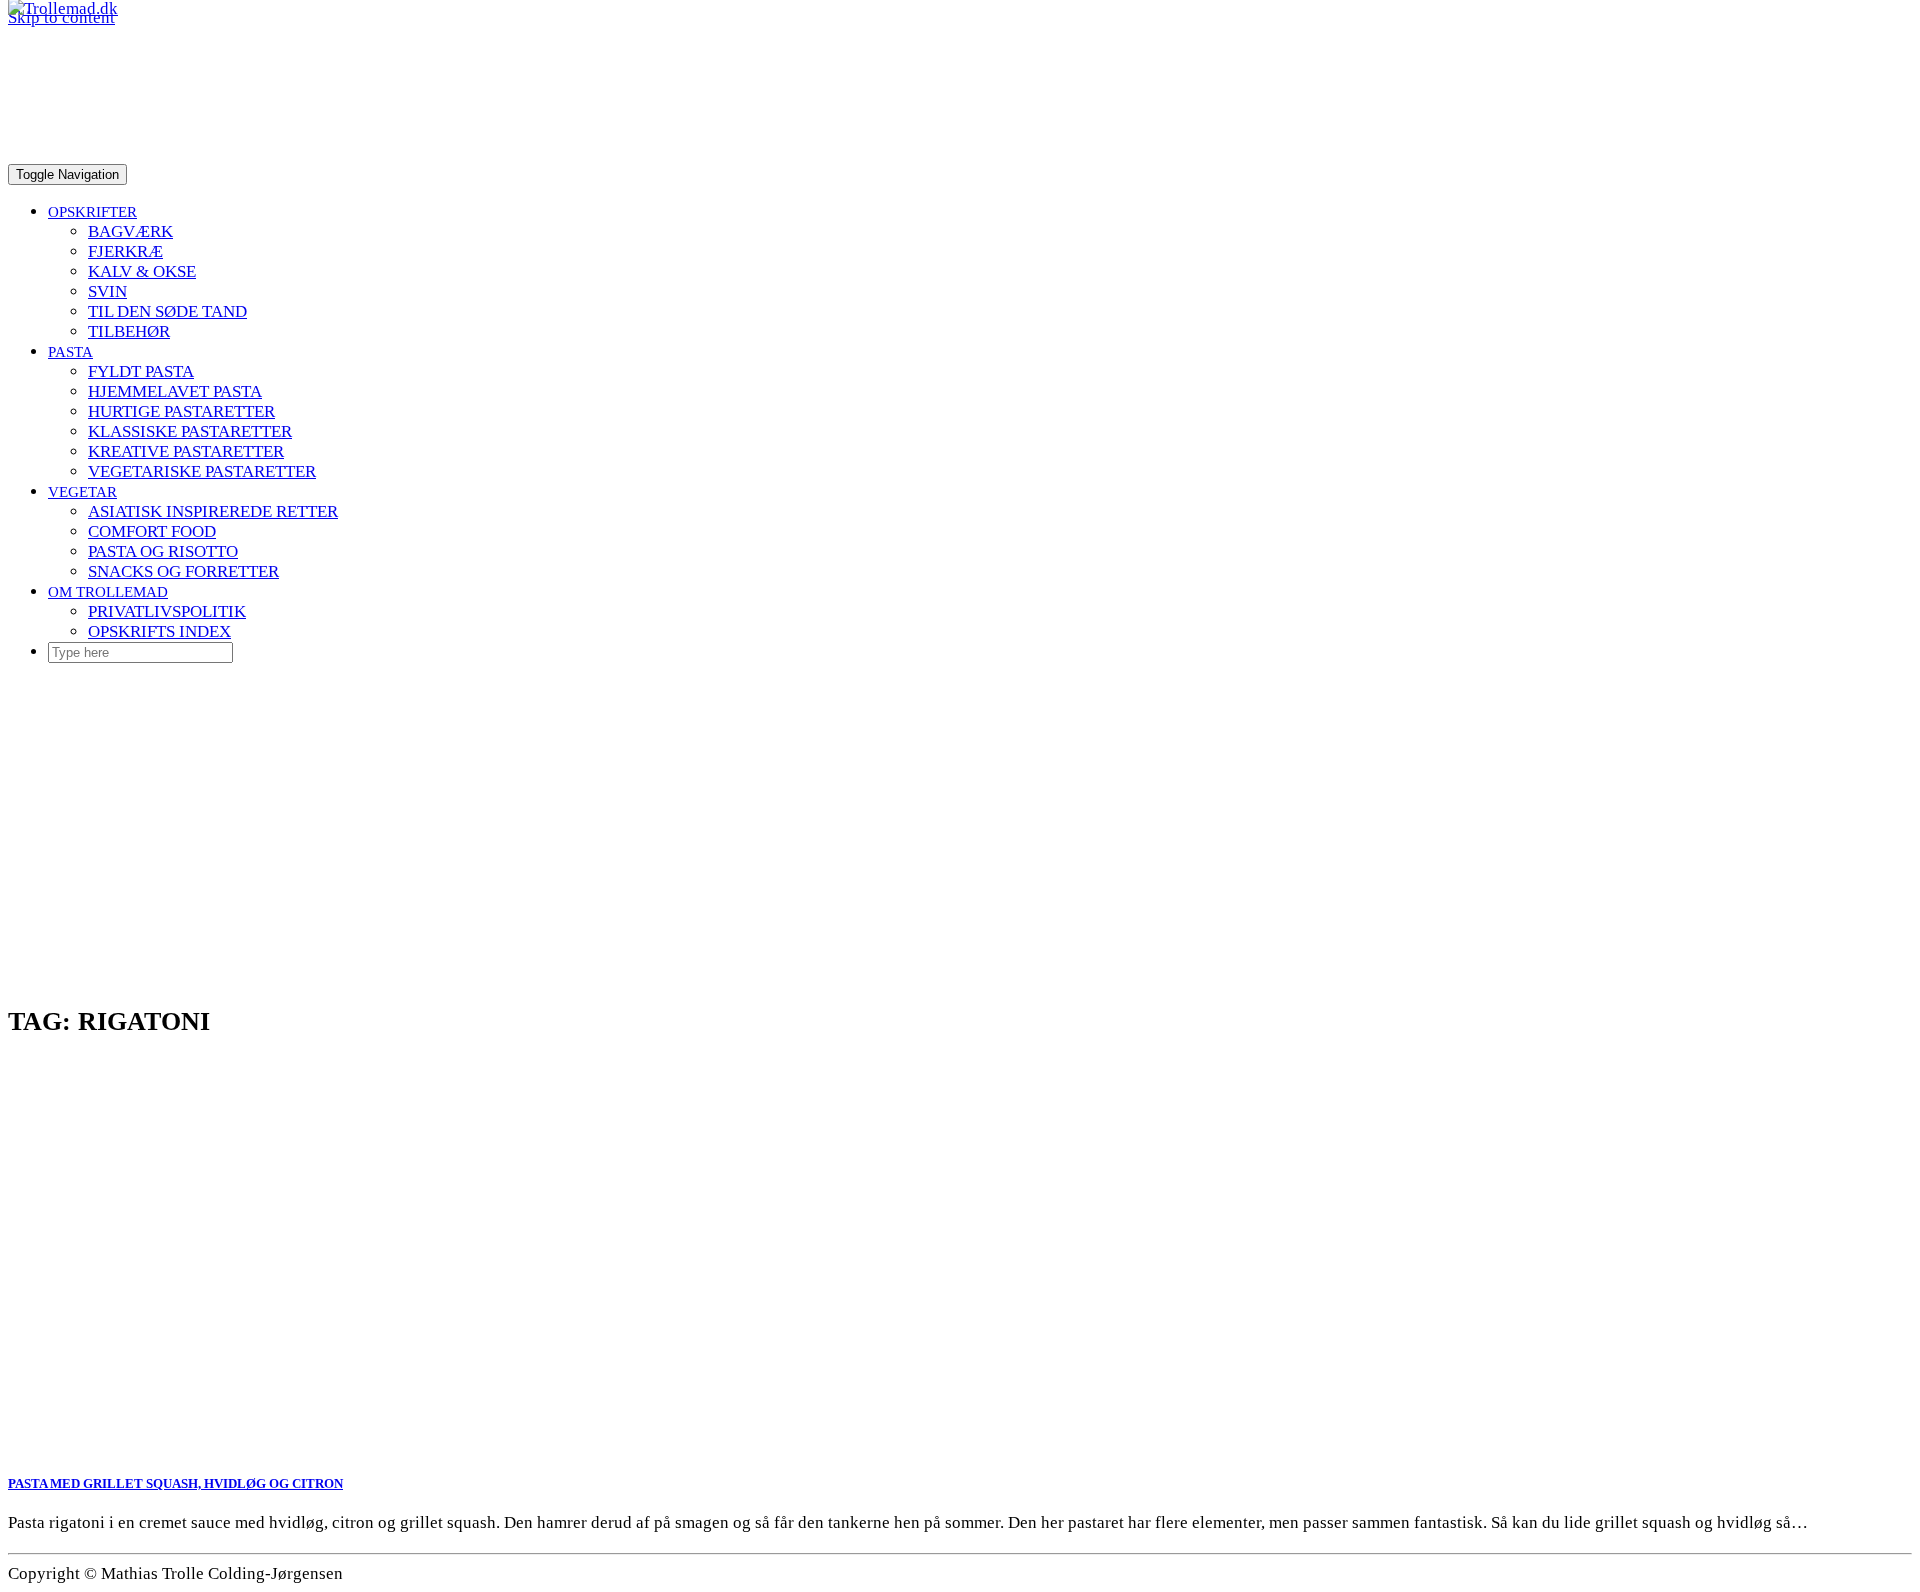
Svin (107, 291)
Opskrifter (92, 211)
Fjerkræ (125, 251)
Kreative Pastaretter (186, 451)
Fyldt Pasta (141, 371)
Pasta (70, 351)
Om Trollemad (108, 591)
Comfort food (152, 531)
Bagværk (130, 231)
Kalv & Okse (142, 271)
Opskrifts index (159, 631)
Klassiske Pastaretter (190, 431)
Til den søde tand (167, 311)
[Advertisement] (960, 820)
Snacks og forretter (183, 571)
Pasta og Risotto (163, 551)
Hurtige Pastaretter (181, 411)
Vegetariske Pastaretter (202, 471)
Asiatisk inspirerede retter (213, 511)
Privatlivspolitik (167, 611)
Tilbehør (129, 331)
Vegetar (82, 491)
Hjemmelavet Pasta (175, 391)
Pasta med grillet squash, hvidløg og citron (175, 1483)
